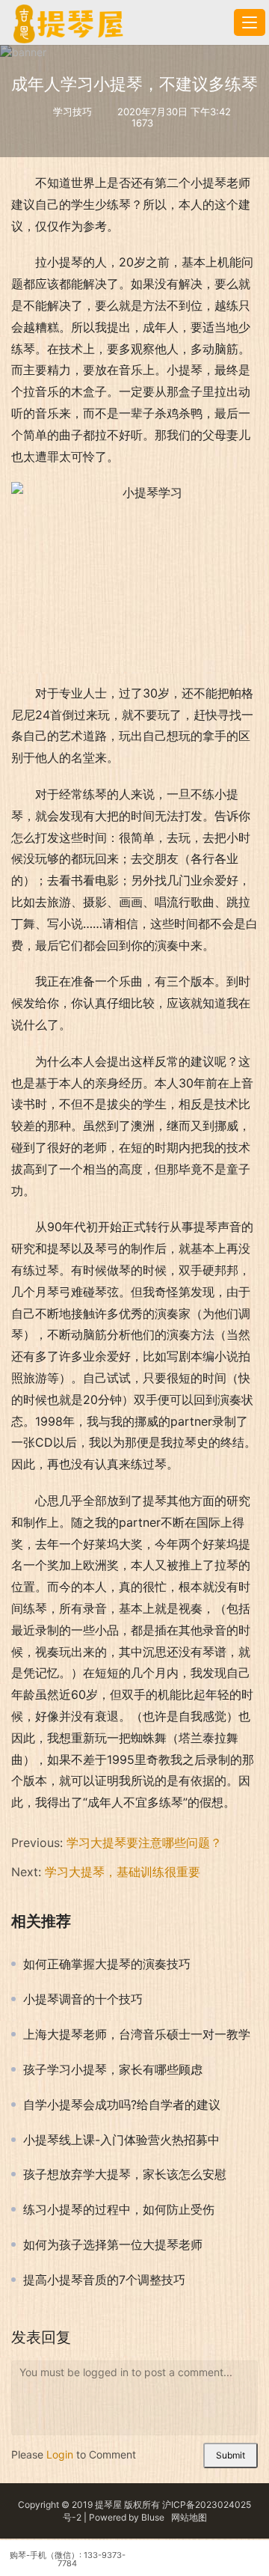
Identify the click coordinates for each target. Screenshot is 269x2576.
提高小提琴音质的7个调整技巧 (104, 2280)
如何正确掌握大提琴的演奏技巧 (107, 1964)
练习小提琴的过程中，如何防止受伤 (119, 2209)
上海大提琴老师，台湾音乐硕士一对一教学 (137, 2034)
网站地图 (189, 2517)
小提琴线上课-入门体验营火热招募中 (121, 2140)
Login (60, 2454)
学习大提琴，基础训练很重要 (123, 1872)
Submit (231, 2455)
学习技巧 (72, 112)
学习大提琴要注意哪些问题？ (144, 1843)
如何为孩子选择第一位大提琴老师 (113, 2244)
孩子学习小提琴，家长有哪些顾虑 (113, 2069)
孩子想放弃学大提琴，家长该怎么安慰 (125, 2174)
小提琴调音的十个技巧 (83, 1999)
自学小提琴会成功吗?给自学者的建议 (122, 2105)
